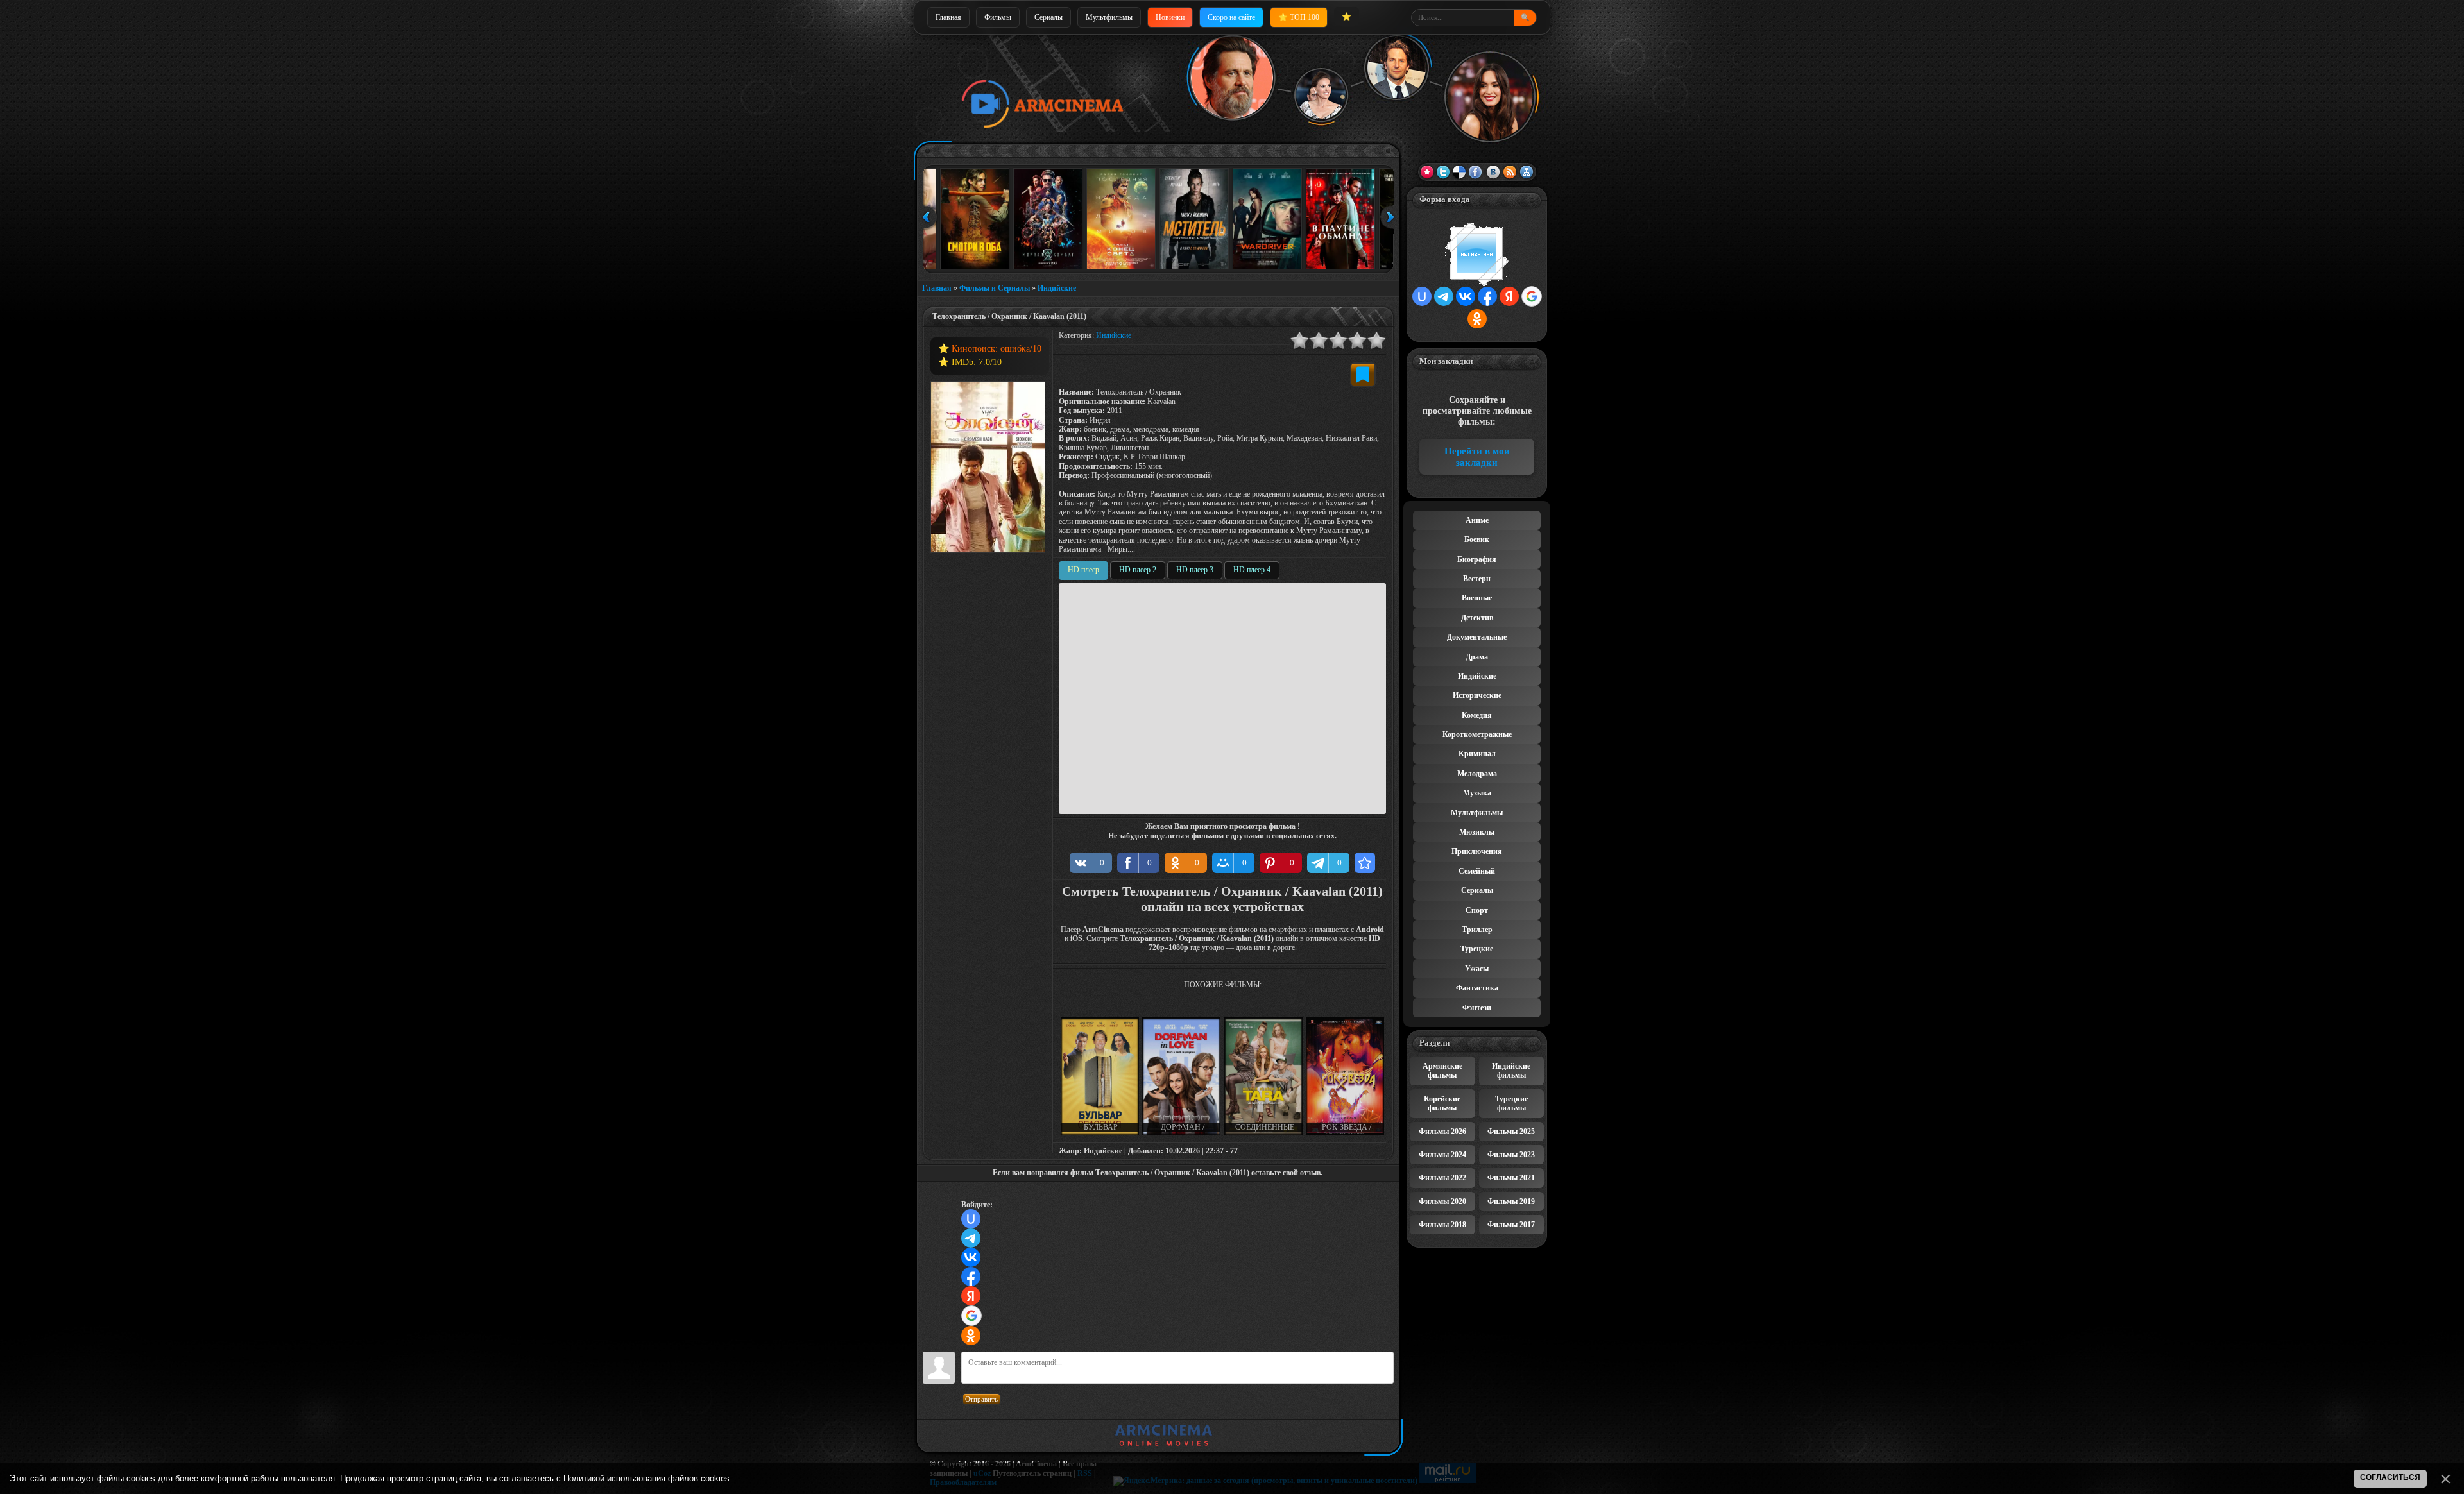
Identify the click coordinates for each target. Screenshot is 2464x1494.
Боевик (1477, 539)
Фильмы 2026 (1442, 1132)
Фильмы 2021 (1511, 1178)
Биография (1477, 559)
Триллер (1477, 930)
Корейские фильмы (1442, 1103)
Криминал (1477, 754)
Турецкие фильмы (1511, 1103)
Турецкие (1477, 949)
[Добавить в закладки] (1363, 375)
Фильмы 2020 (1442, 1201)
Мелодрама (1477, 774)
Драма (1477, 657)
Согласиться (2390, 1477)
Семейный (1477, 871)
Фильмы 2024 (1442, 1155)
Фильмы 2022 (1442, 1178)
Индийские (1057, 288)
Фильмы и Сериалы (995, 288)
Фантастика (1477, 988)
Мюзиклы (1477, 832)
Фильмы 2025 (1511, 1132)
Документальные (1477, 637)
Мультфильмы (1109, 17)
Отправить (981, 1399)
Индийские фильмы (1511, 1071)
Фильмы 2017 (1511, 1225)
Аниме (1477, 520)
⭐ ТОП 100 (1299, 17)
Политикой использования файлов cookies (646, 1478)
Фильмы (998, 17)
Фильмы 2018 (1442, 1225)
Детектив (1477, 618)
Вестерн (1477, 579)
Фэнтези (1477, 1008)
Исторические (1477, 695)
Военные (1477, 598)
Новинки (1170, 17)
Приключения (1477, 851)
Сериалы (1048, 17)
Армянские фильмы (1442, 1071)
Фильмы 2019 (1511, 1201)
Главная (948, 17)
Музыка (1477, 793)
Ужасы (1477, 969)
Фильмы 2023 (1511, 1155)
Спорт (1477, 910)
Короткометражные (1477, 734)
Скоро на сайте (1231, 17)
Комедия (1477, 715)
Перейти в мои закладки (1477, 457)
